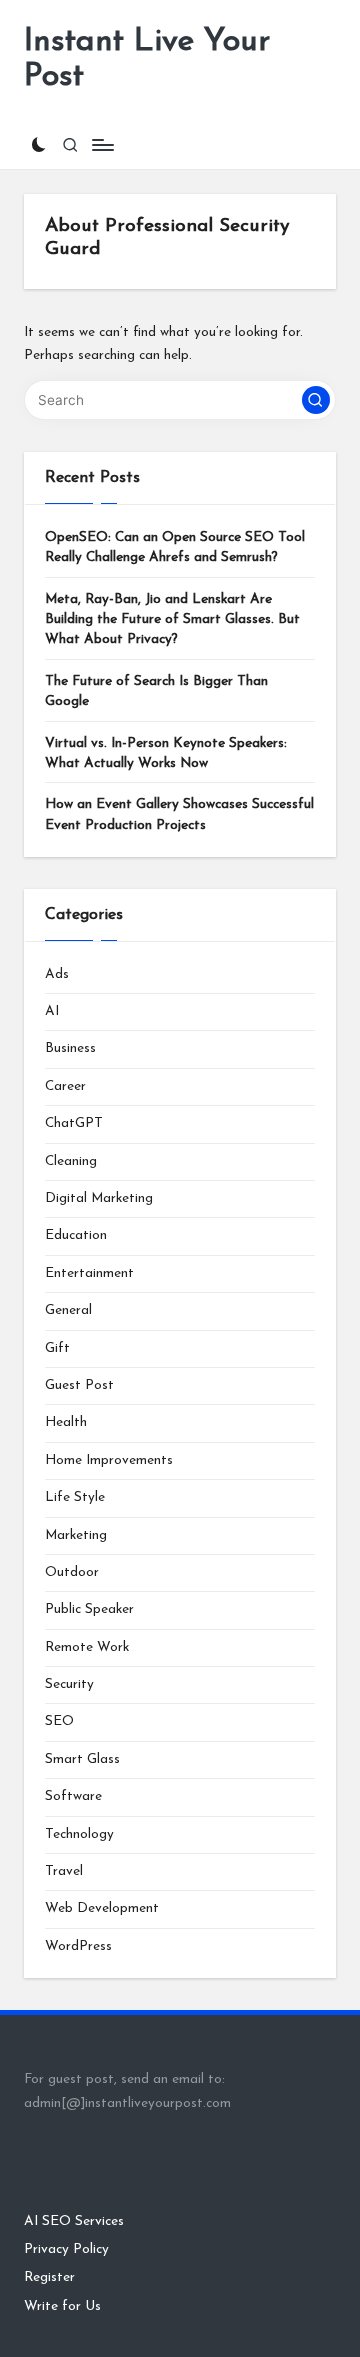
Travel (64, 1871)
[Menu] (102, 145)
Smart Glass (82, 1759)
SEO (59, 1721)
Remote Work (87, 1647)
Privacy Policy (66, 2249)
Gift (57, 1348)
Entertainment (89, 1273)
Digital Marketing (99, 1198)
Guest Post (79, 1385)
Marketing (76, 1535)
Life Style (75, 1497)
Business (70, 1048)
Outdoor (72, 1572)
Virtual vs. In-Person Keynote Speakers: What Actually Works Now (166, 753)
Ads (57, 974)
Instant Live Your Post (147, 59)
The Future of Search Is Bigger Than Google (156, 691)
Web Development (102, 1908)
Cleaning (71, 1161)
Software (73, 1796)
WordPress (78, 1946)
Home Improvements (109, 1460)
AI (52, 1011)
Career (65, 1086)
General (68, 1310)
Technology (79, 1834)
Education (76, 1235)
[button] (316, 400)
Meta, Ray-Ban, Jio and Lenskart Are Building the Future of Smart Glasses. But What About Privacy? (172, 620)
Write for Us (62, 2306)
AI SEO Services (74, 2221)
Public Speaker (89, 1609)
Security (69, 1684)
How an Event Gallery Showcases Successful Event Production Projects (179, 814)
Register (49, 2277)
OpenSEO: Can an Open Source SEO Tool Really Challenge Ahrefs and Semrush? (175, 547)
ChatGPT (74, 1123)
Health (66, 1422)
